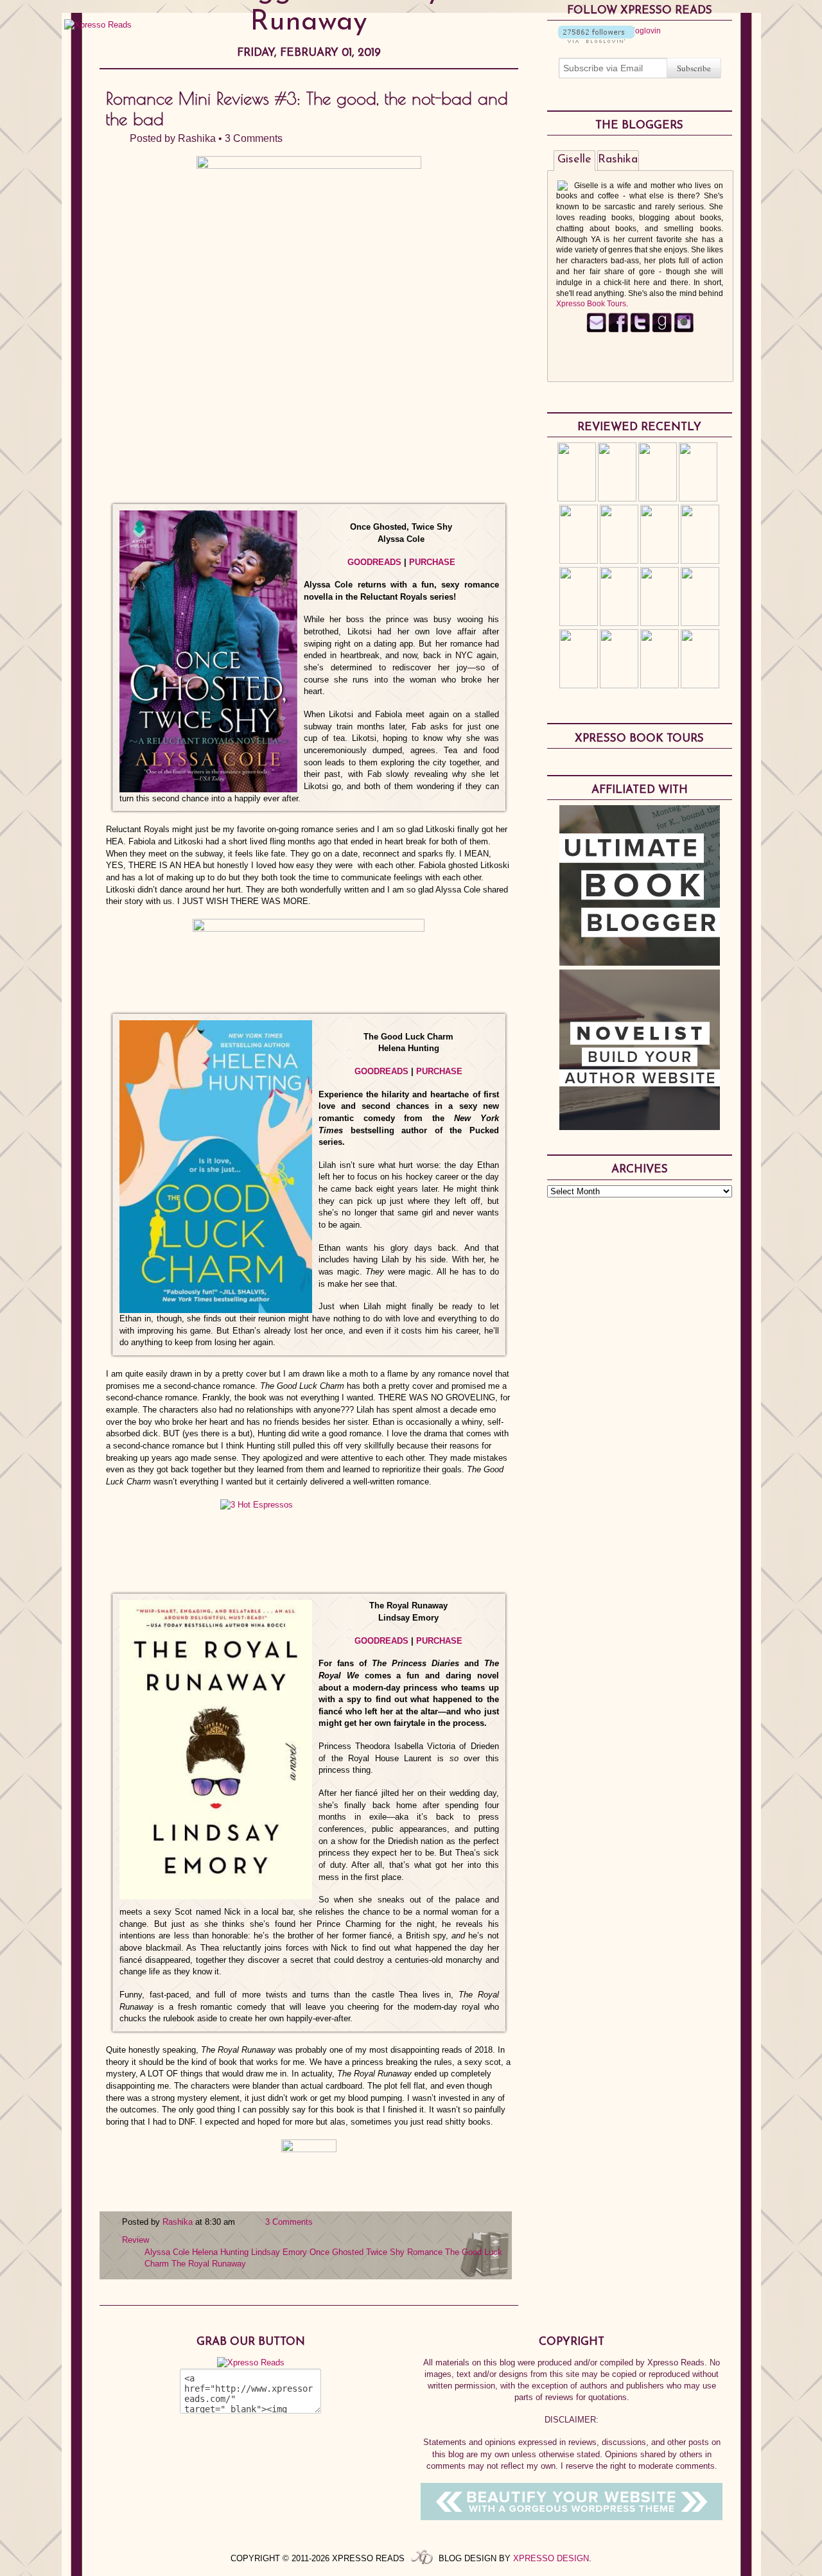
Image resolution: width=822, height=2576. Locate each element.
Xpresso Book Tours (591, 304)
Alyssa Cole (167, 2252)
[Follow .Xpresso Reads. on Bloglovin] (596, 40)
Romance (425, 2252)
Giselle (574, 160)
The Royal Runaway (209, 2264)
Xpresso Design (551, 2558)
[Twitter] (640, 330)
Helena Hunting (220, 2252)
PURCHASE (432, 562)
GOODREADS (374, 562)
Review (136, 2240)
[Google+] (684, 330)
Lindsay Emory (279, 2252)
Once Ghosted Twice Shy (357, 2252)
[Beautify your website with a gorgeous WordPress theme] (572, 2517)
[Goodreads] (662, 330)
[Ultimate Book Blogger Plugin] (640, 962)
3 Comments (254, 138)
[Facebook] (618, 330)
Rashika (197, 138)
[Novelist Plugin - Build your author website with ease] (640, 1127)
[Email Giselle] (596, 330)
